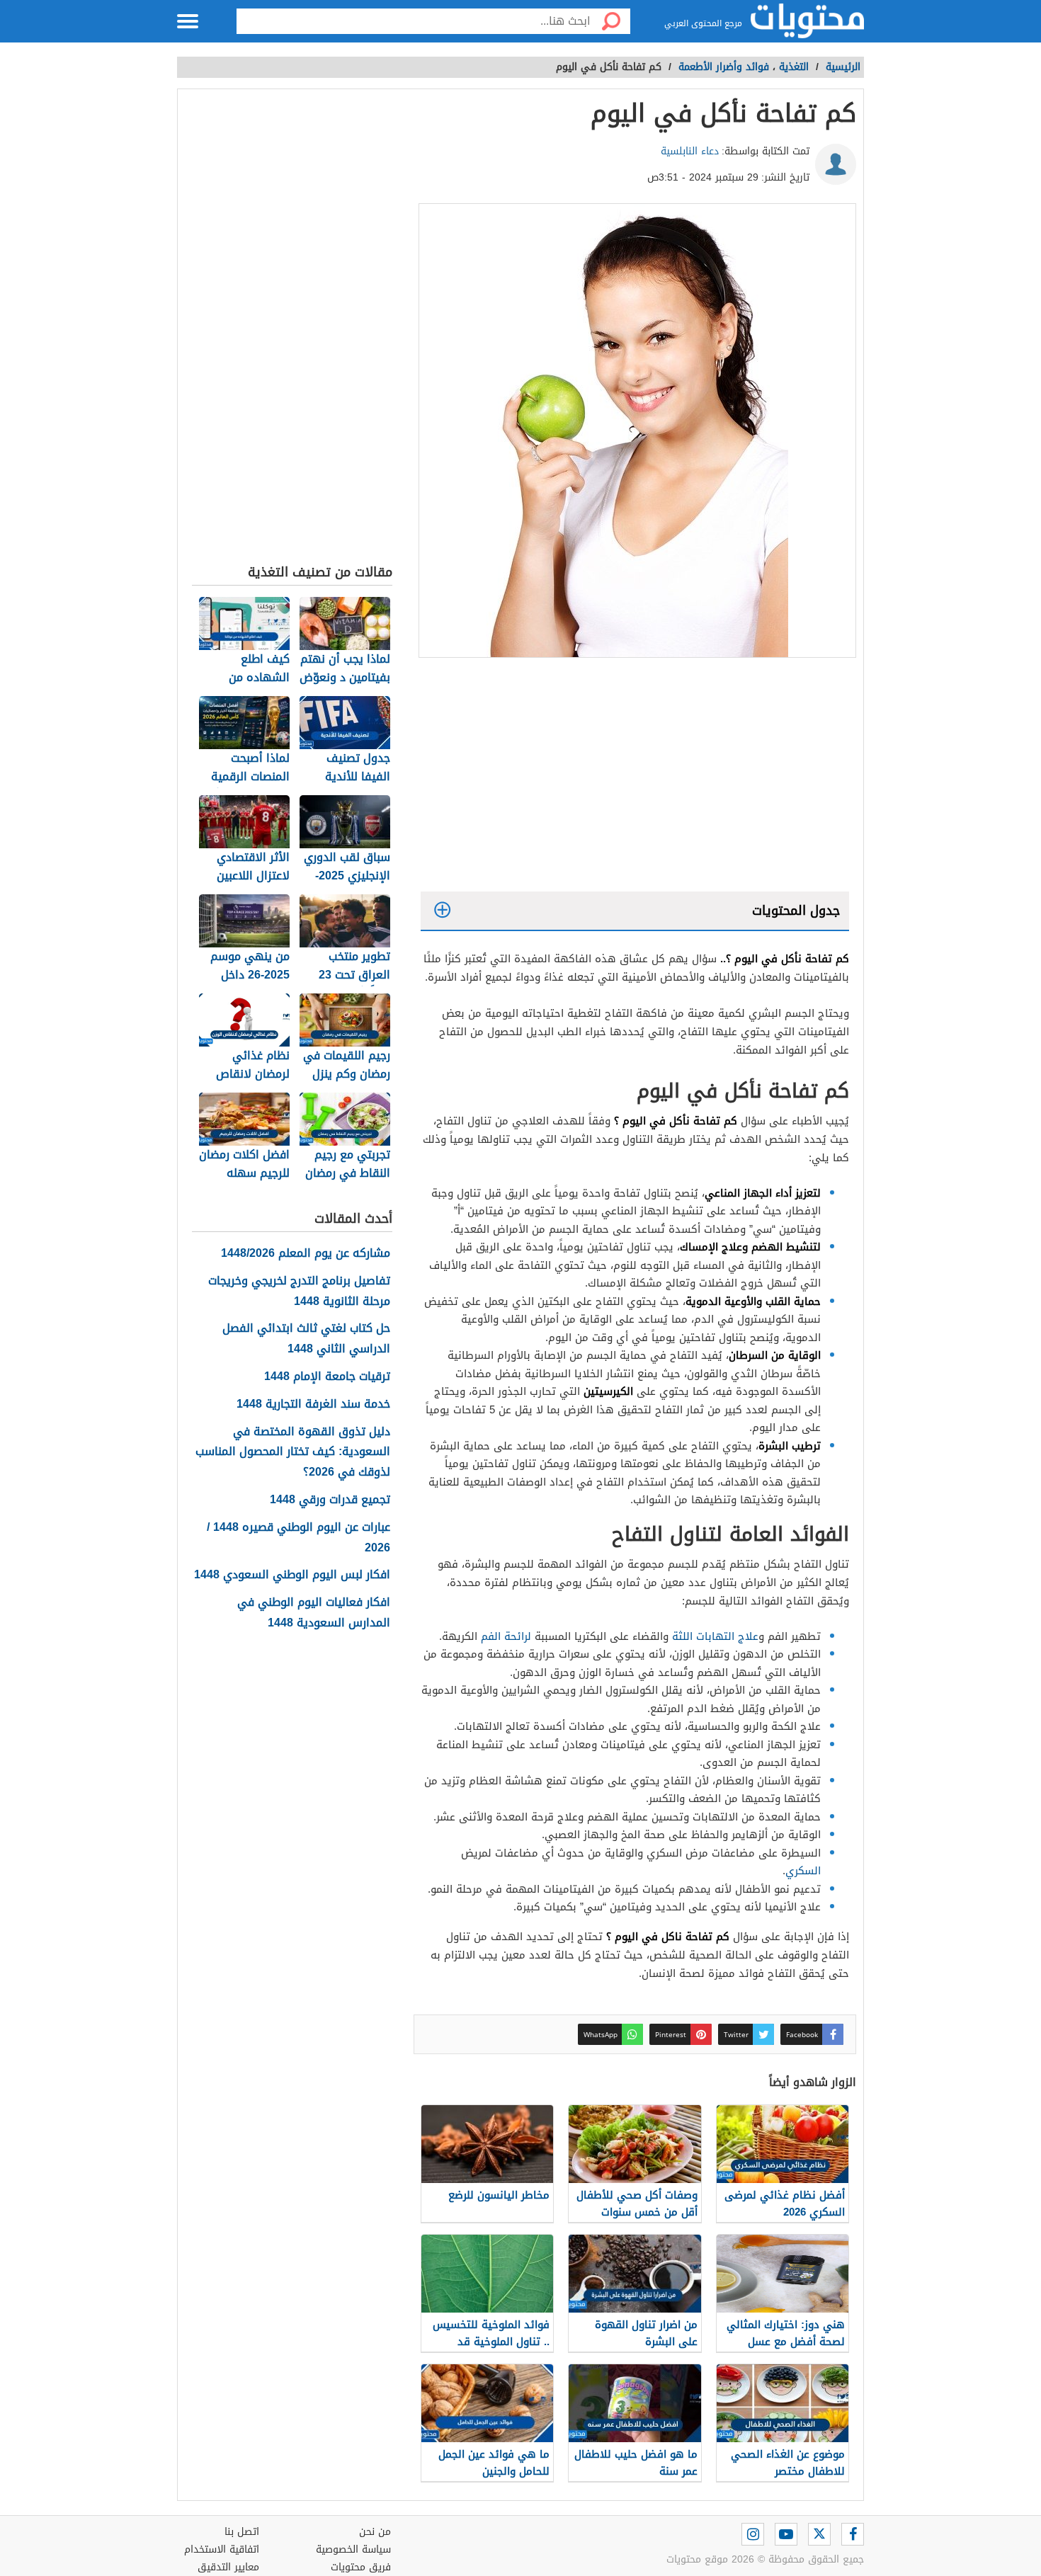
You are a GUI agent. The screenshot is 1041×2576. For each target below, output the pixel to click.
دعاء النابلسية (690, 151)
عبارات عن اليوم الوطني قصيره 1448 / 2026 (298, 1538)
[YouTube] (786, 2534)
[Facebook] (853, 2534)
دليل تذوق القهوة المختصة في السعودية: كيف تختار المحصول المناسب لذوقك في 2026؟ (293, 1452)
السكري (803, 1871)
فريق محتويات (361, 2567)
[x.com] (819, 2534)
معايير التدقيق (228, 2567)
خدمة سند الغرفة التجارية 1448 (313, 1404)
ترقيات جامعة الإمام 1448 (327, 1377)
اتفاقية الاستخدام (222, 2549)
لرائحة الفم (506, 1636)
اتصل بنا (242, 2532)
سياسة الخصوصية (353, 2549)
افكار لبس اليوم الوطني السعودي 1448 (292, 1575)
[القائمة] (188, 21)
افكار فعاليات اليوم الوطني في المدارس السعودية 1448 (314, 1613)
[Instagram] (753, 2534)
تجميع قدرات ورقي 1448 (330, 1500)
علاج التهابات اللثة (715, 1636)
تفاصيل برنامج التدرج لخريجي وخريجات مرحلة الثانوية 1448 (299, 1292)
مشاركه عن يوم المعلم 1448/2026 (306, 1254)
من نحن (375, 2532)
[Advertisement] (635, 778)
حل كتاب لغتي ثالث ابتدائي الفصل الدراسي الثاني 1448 (306, 1339)
